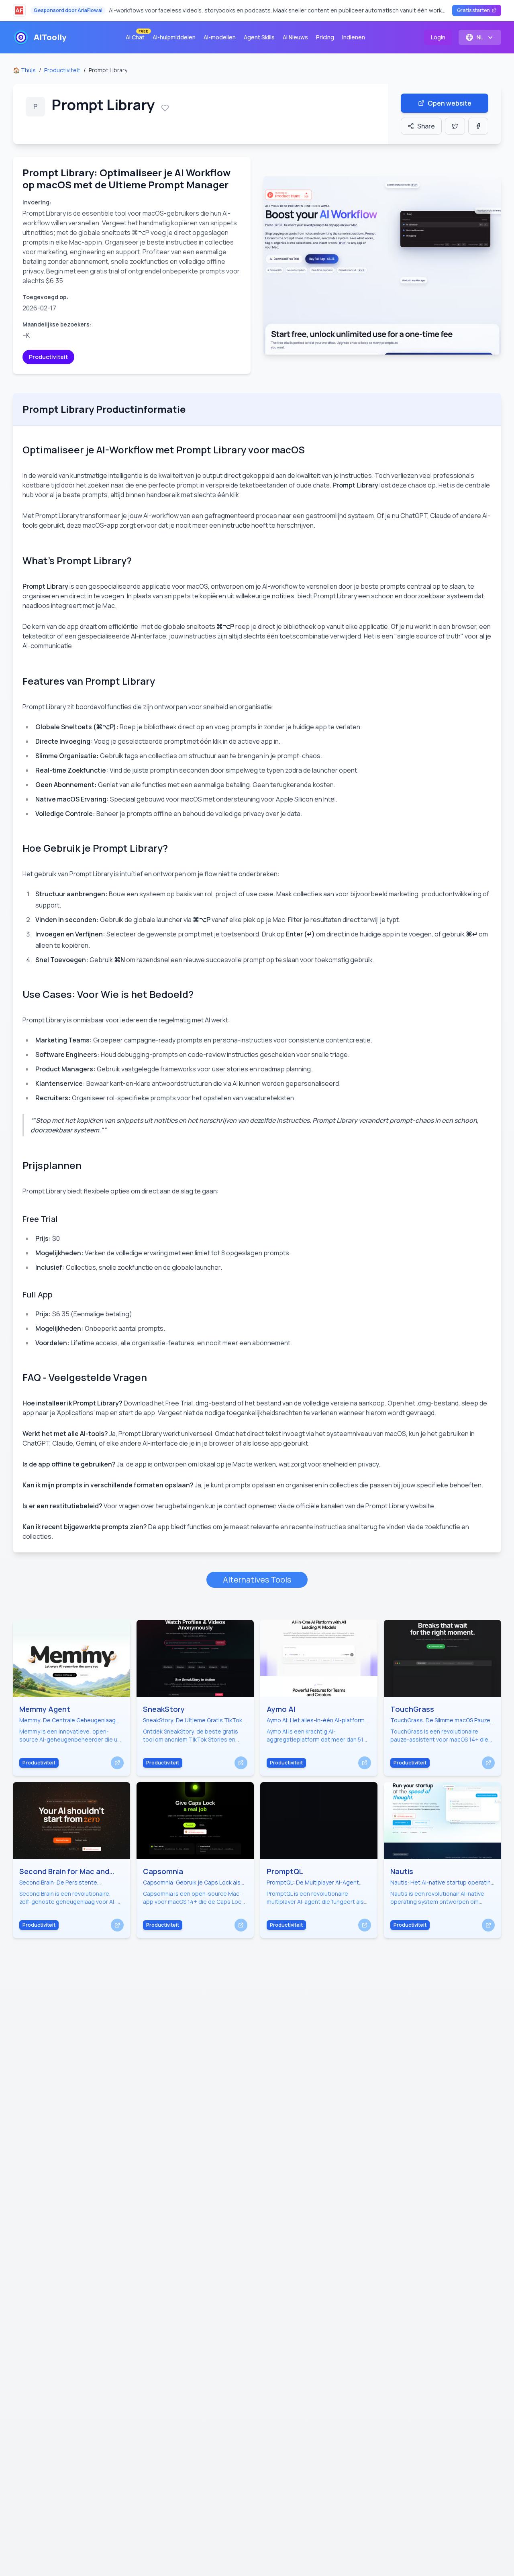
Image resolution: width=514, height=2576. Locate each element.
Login (438, 37)
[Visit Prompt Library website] (382, 265)
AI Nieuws (295, 37)
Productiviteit (62, 70)
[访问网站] (117, 1763)
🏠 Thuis (24, 70)
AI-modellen (220, 37)
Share (426, 126)
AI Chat (137, 36)
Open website (450, 103)
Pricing (325, 37)
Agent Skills (259, 37)
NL (480, 37)
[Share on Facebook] (478, 126)
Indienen (354, 37)
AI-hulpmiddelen (174, 37)
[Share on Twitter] (455, 126)
